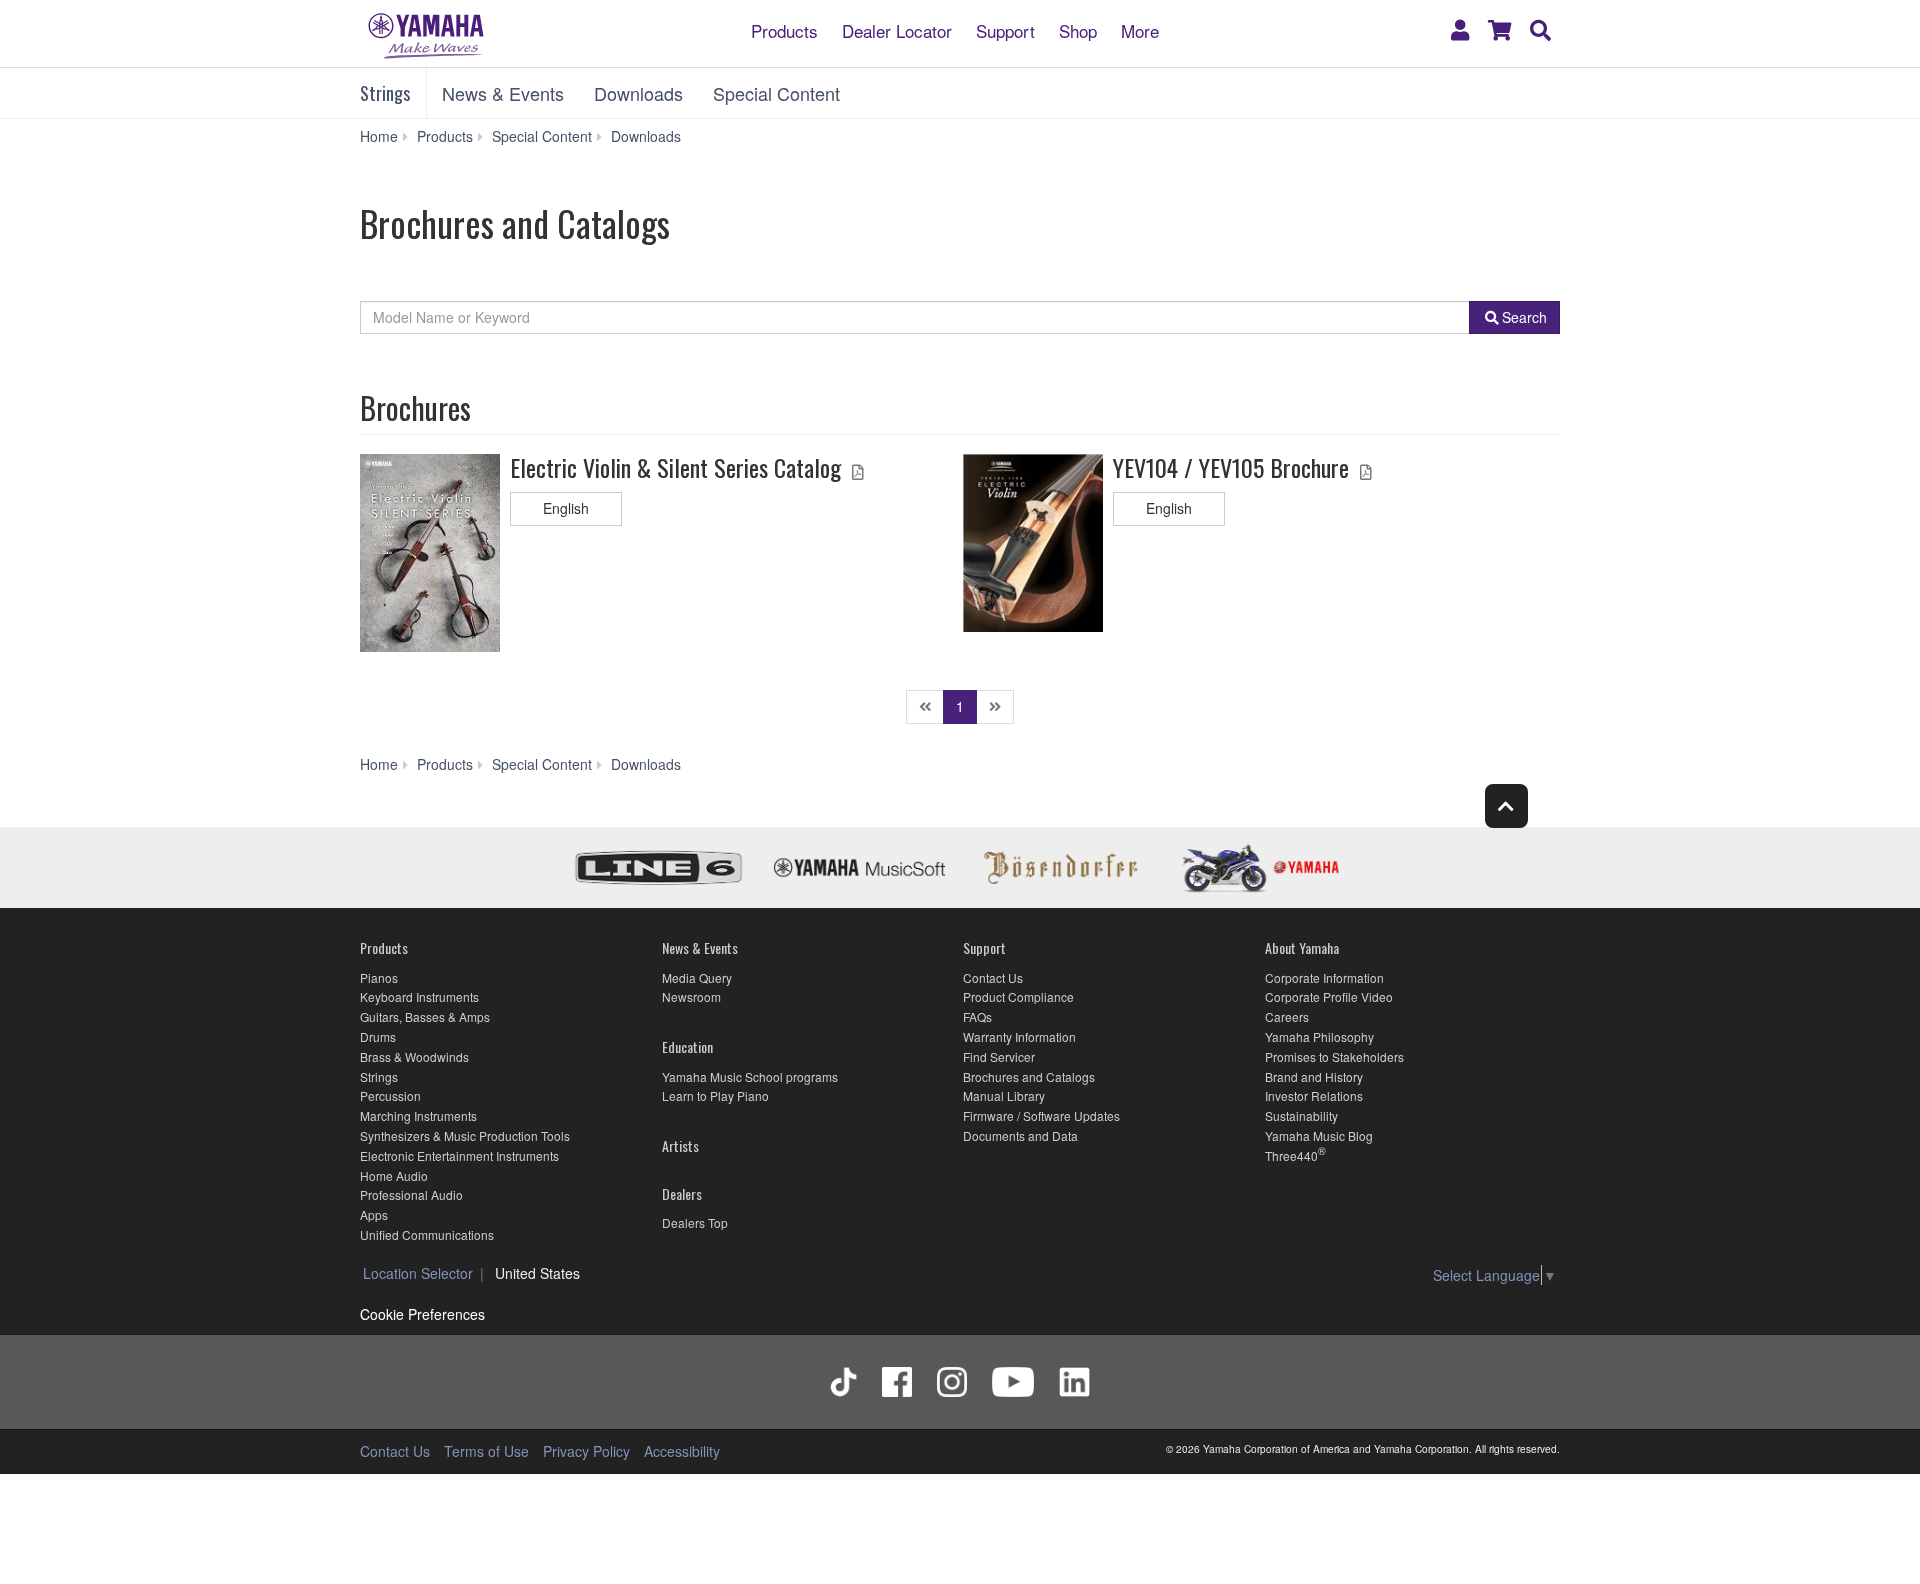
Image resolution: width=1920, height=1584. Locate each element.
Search (1524, 317)
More (1140, 29)
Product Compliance (1018, 996)
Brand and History (1314, 1076)
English (566, 508)
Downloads (638, 93)
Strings (385, 93)
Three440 (1291, 1155)
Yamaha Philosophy (1319, 1036)
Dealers (682, 1193)
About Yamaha (1302, 947)
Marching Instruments (418, 1115)
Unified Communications (427, 1234)
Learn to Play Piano (715, 1095)
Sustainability (1301, 1115)
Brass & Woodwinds (414, 1056)
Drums (378, 1036)
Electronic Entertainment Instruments (459, 1155)
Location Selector (418, 1273)
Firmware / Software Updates (1041, 1115)
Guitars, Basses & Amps (425, 1016)
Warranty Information (1019, 1036)
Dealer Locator (897, 29)
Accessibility (682, 1451)
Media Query (697, 977)
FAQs (977, 1016)
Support (1005, 29)
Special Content (776, 93)
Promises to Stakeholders (1334, 1056)
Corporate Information (1324, 977)
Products (784, 29)
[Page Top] (1506, 805)
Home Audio (394, 1175)
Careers (1287, 1016)
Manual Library (1004, 1095)
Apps (374, 1214)
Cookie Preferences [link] (422, 1314)
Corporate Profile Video (1329, 996)
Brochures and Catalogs (1029, 1076)
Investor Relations (1314, 1095)
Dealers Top (695, 1222)
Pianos (379, 977)
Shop (1078, 29)
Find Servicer (999, 1056)
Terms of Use (486, 1451)
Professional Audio (411, 1194)
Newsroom (691, 996)
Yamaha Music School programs (750, 1076)
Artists (680, 1145)
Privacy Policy (586, 1451)
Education (687, 1046)
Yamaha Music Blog (1319, 1135)
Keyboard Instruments (419, 996)
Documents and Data (1020, 1135)
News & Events (503, 93)
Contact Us (993, 977)
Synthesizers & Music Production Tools (465, 1135)
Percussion (390, 1095)
